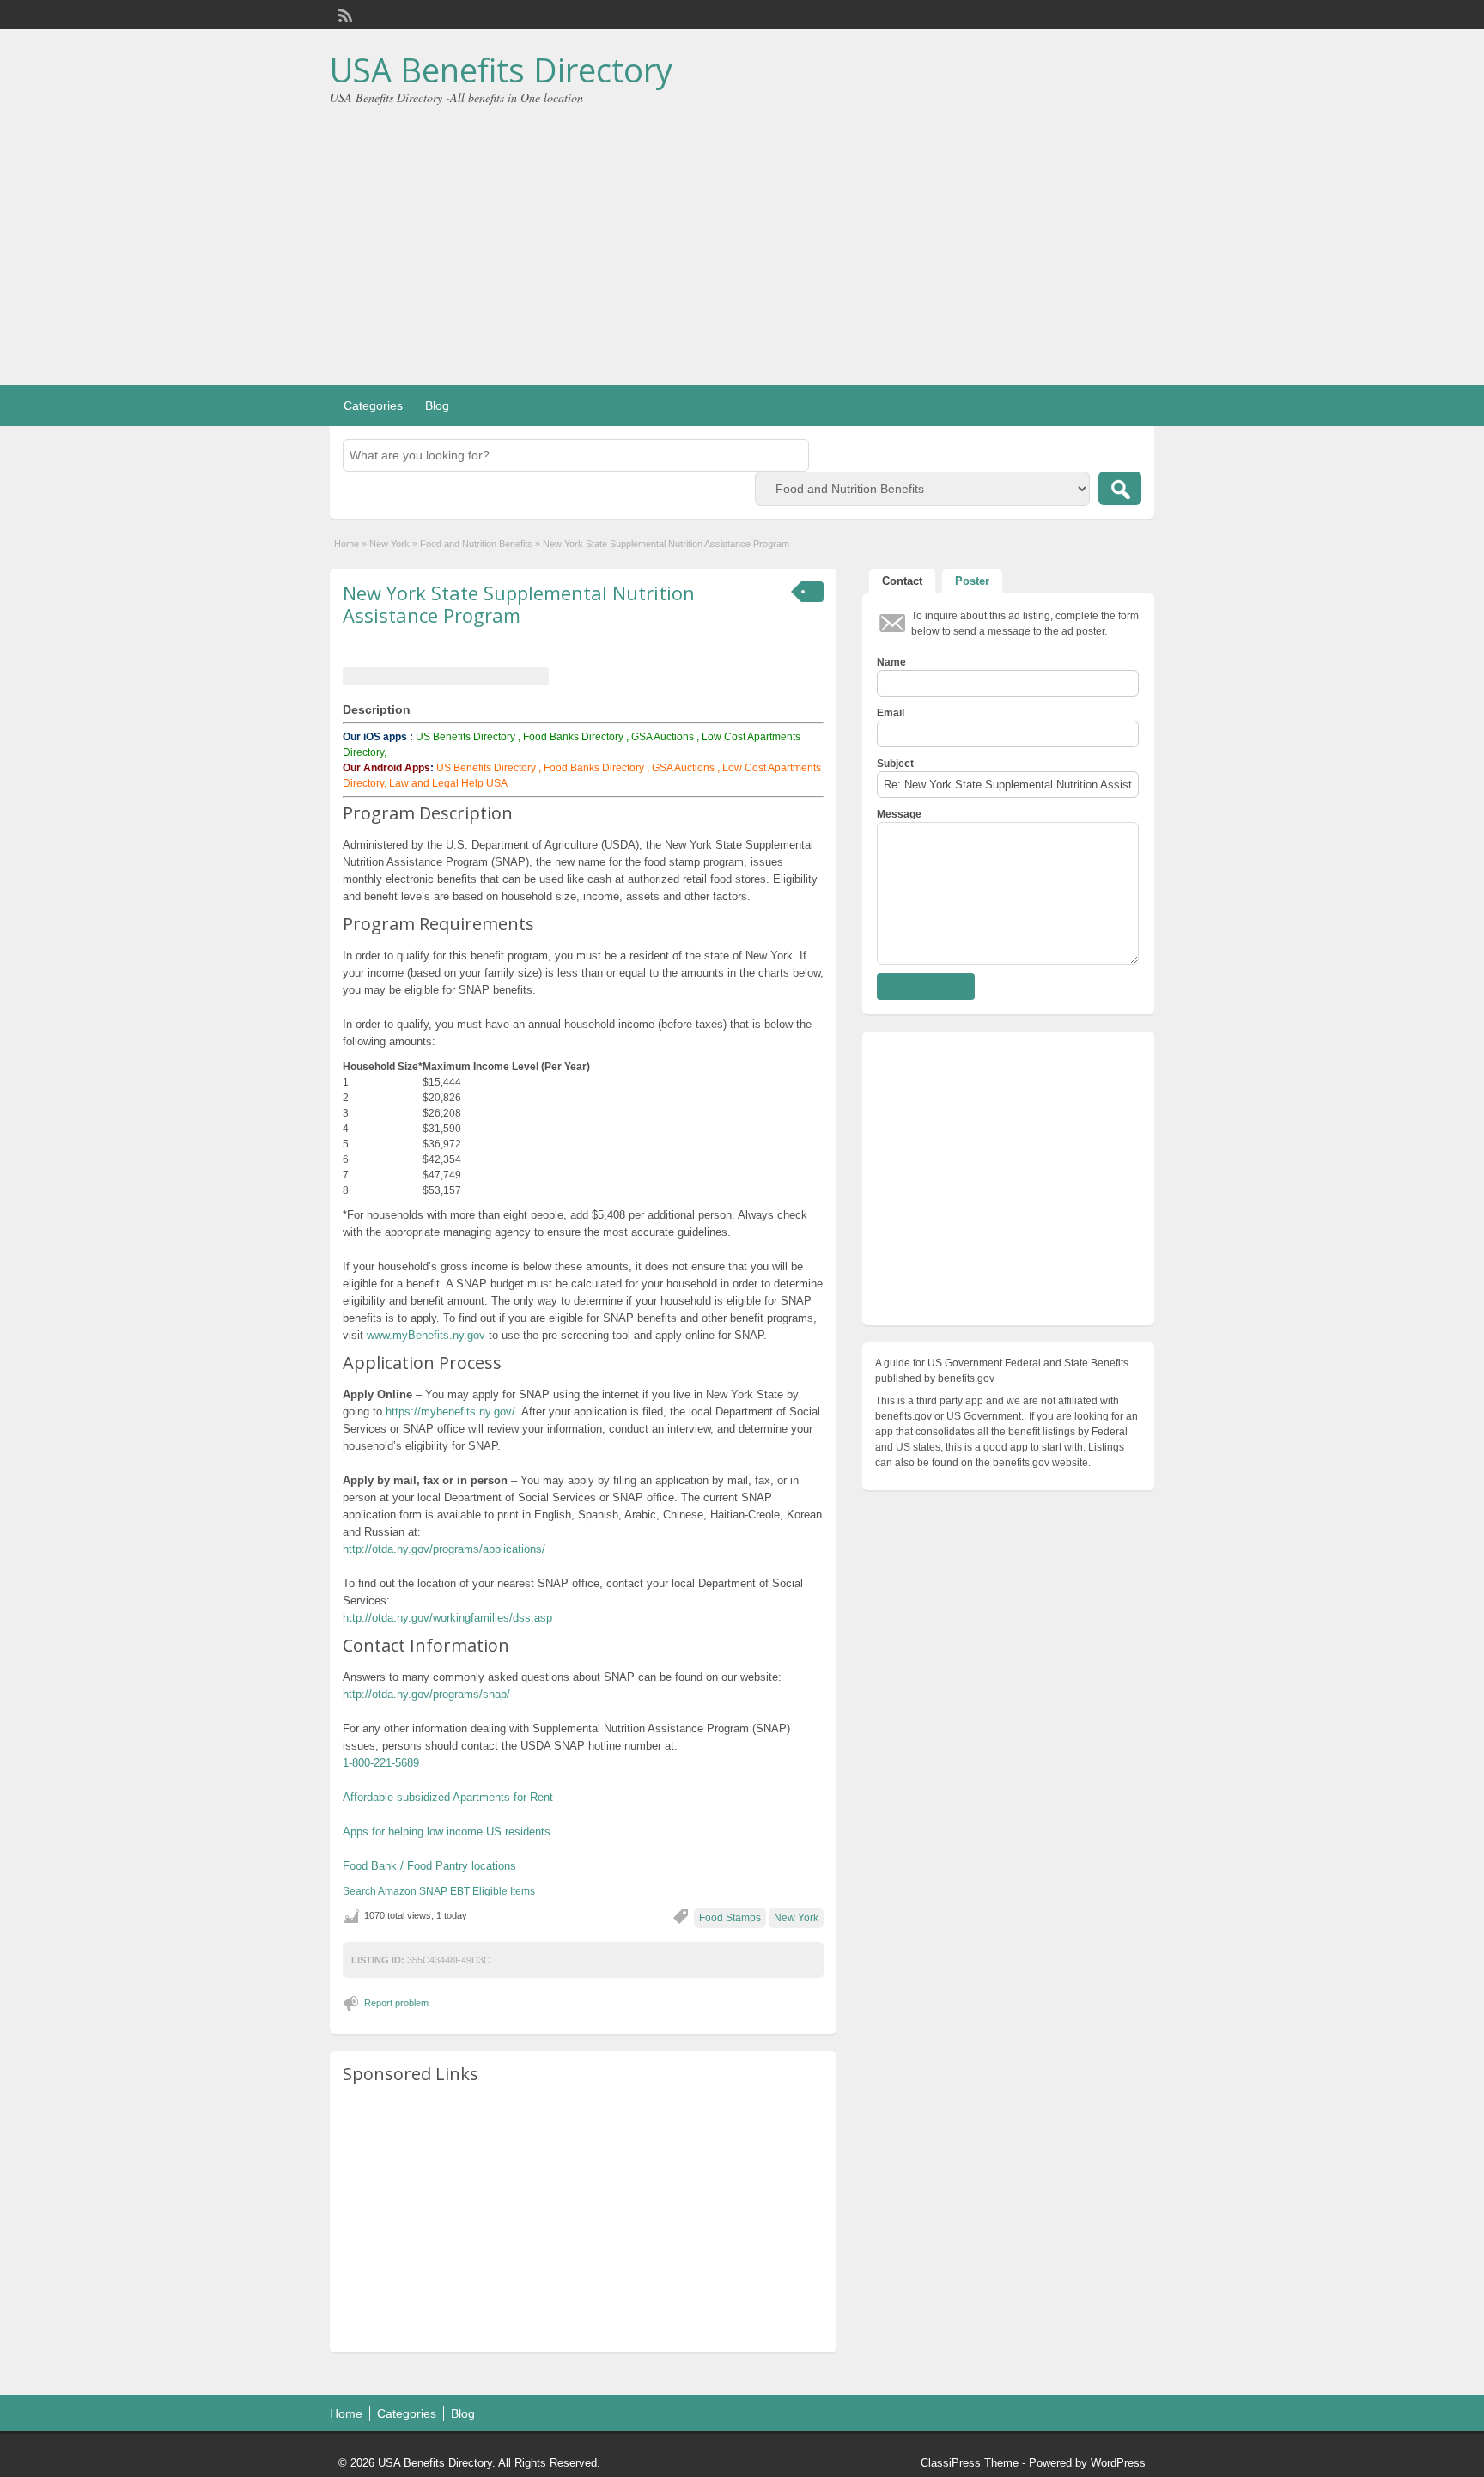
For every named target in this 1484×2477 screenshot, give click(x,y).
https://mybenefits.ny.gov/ (450, 1412)
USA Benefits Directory (501, 70)
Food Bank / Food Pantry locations (429, 1866)
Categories (373, 405)
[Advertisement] (742, 234)
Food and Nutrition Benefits (476, 544)
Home (347, 544)
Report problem (396, 2003)
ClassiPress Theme (970, 2463)
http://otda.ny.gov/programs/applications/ (444, 1549)
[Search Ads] (1120, 488)
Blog (437, 405)
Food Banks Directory (573, 737)
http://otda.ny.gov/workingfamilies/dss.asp (447, 1618)
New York (389, 544)
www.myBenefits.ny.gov (426, 1335)
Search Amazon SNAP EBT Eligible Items (439, 1891)
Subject (895, 764)
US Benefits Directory (465, 737)
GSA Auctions (663, 737)
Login (1133, 15)
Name (891, 662)
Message (899, 814)
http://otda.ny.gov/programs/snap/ (426, 1694)
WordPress (1118, 2463)
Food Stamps (730, 1918)
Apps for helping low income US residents (447, 1832)
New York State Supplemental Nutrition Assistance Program (519, 604)
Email (891, 713)
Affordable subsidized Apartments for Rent (448, 1797)
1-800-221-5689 (381, 1763)
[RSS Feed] (344, 14)
